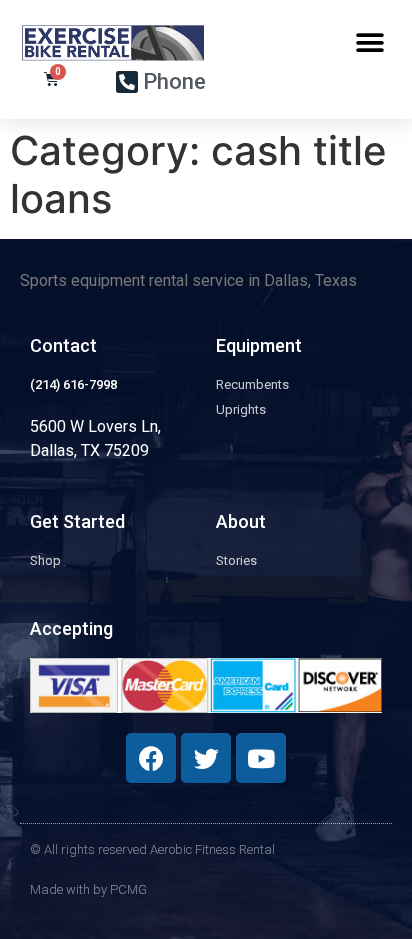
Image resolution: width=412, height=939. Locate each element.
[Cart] (51, 79)
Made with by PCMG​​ (88, 889)
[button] (369, 42)
